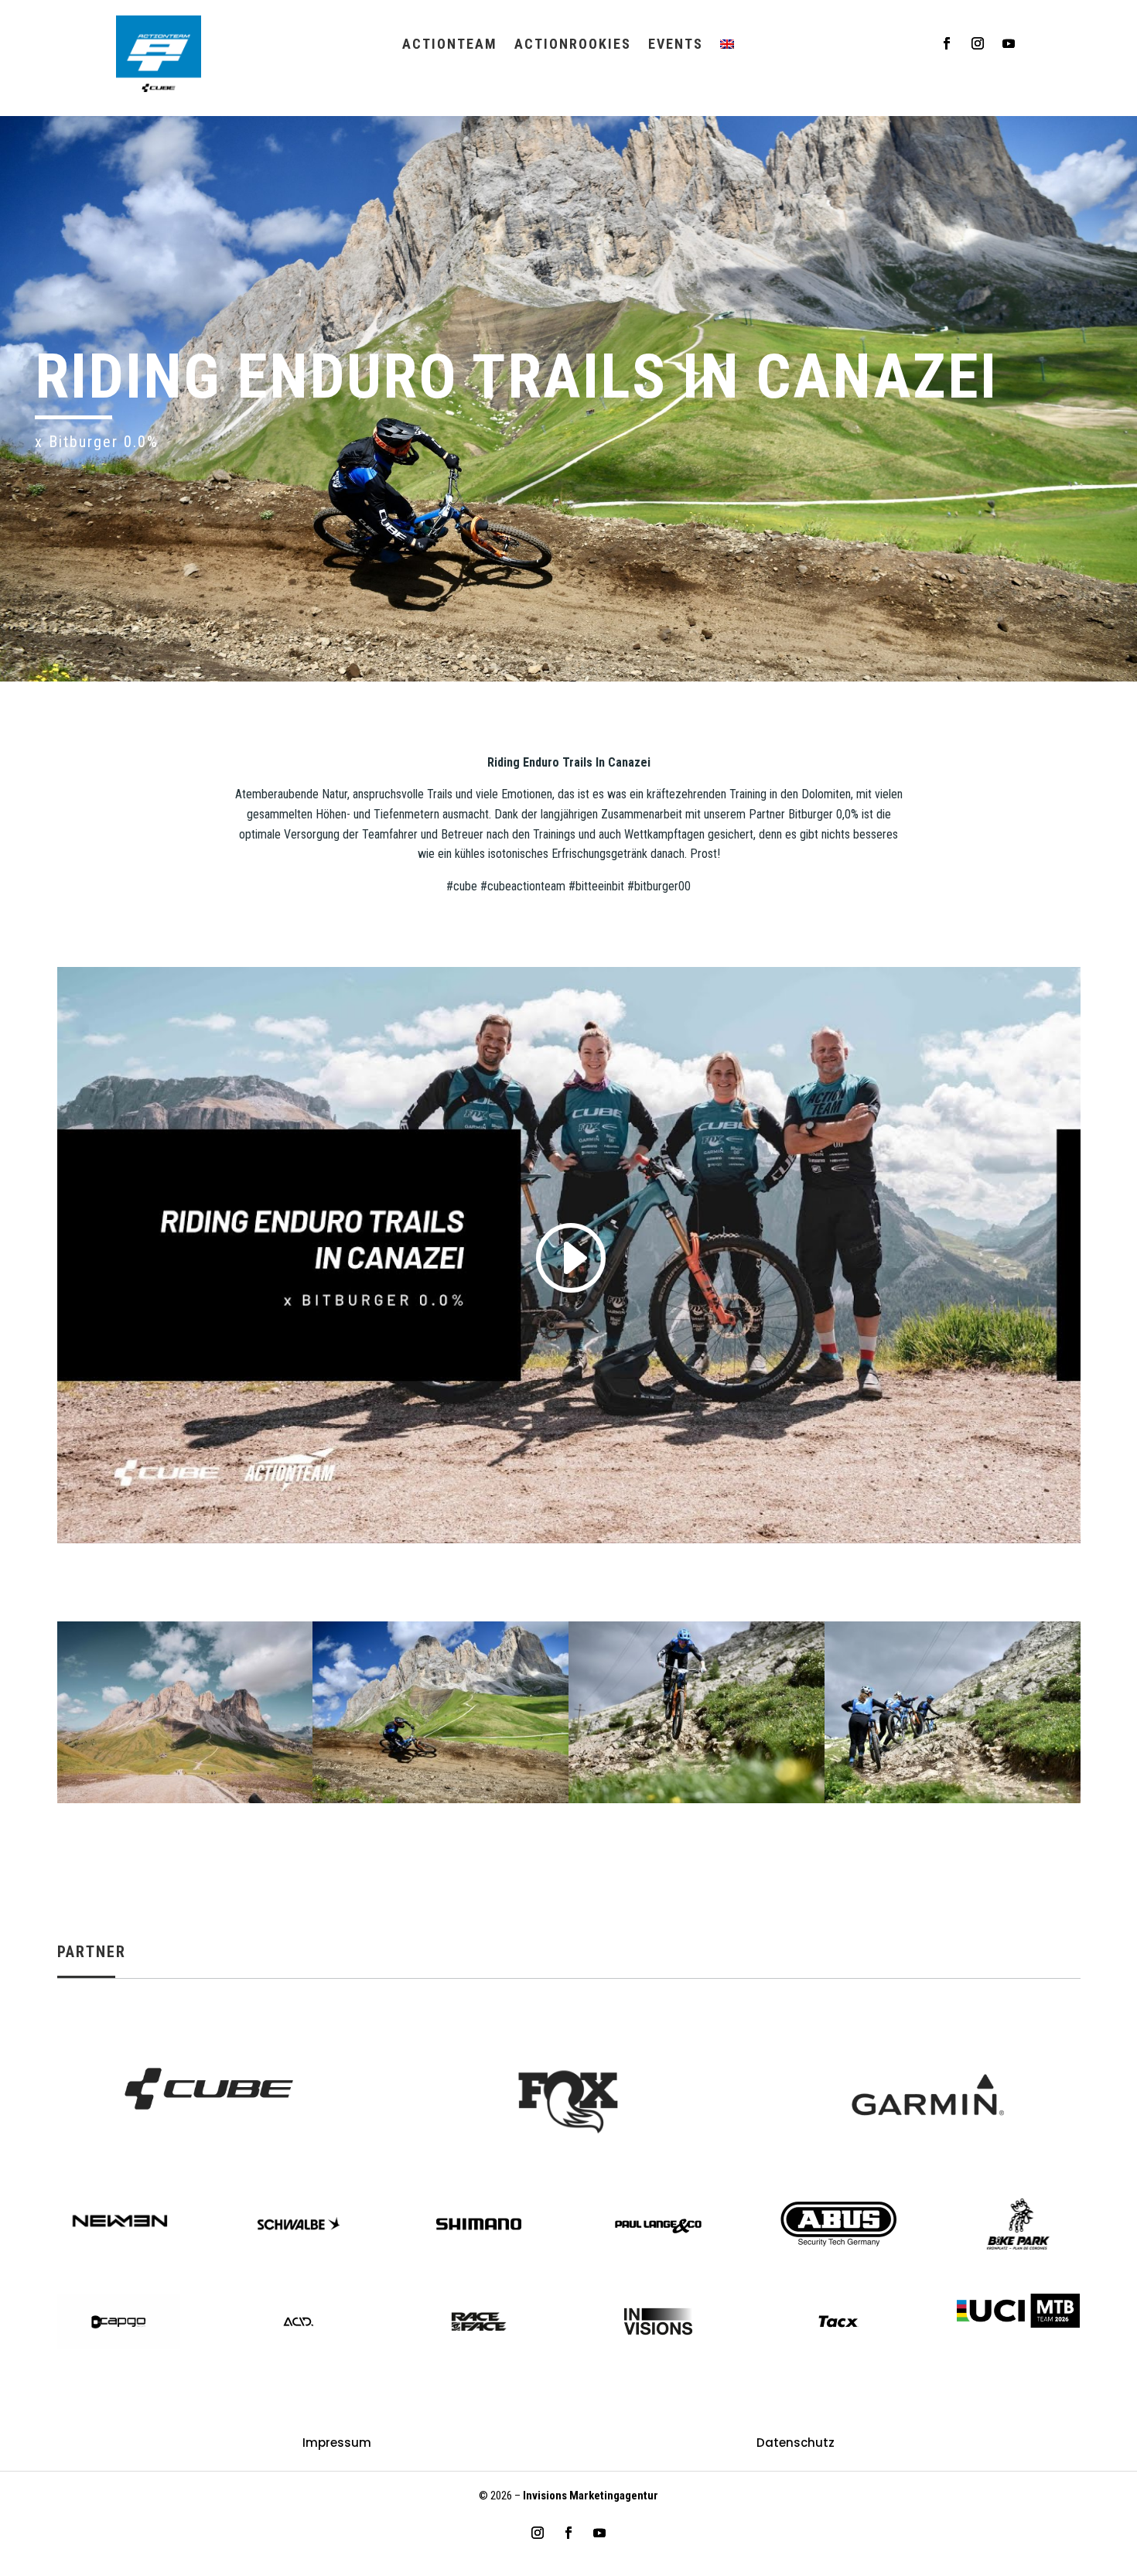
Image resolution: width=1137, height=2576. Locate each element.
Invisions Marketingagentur (591, 2496)
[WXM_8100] (440, 1803)
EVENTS (676, 45)
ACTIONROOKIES (573, 45)
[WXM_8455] (953, 1803)
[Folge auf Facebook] (947, 43)
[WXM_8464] (697, 1803)
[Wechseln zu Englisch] (727, 47)
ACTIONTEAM (450, 45)
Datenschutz (796, 2444)
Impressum (337, 2444)
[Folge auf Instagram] (978, 43)
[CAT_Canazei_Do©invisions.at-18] (185, 1803)
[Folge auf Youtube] (1009, 43)
